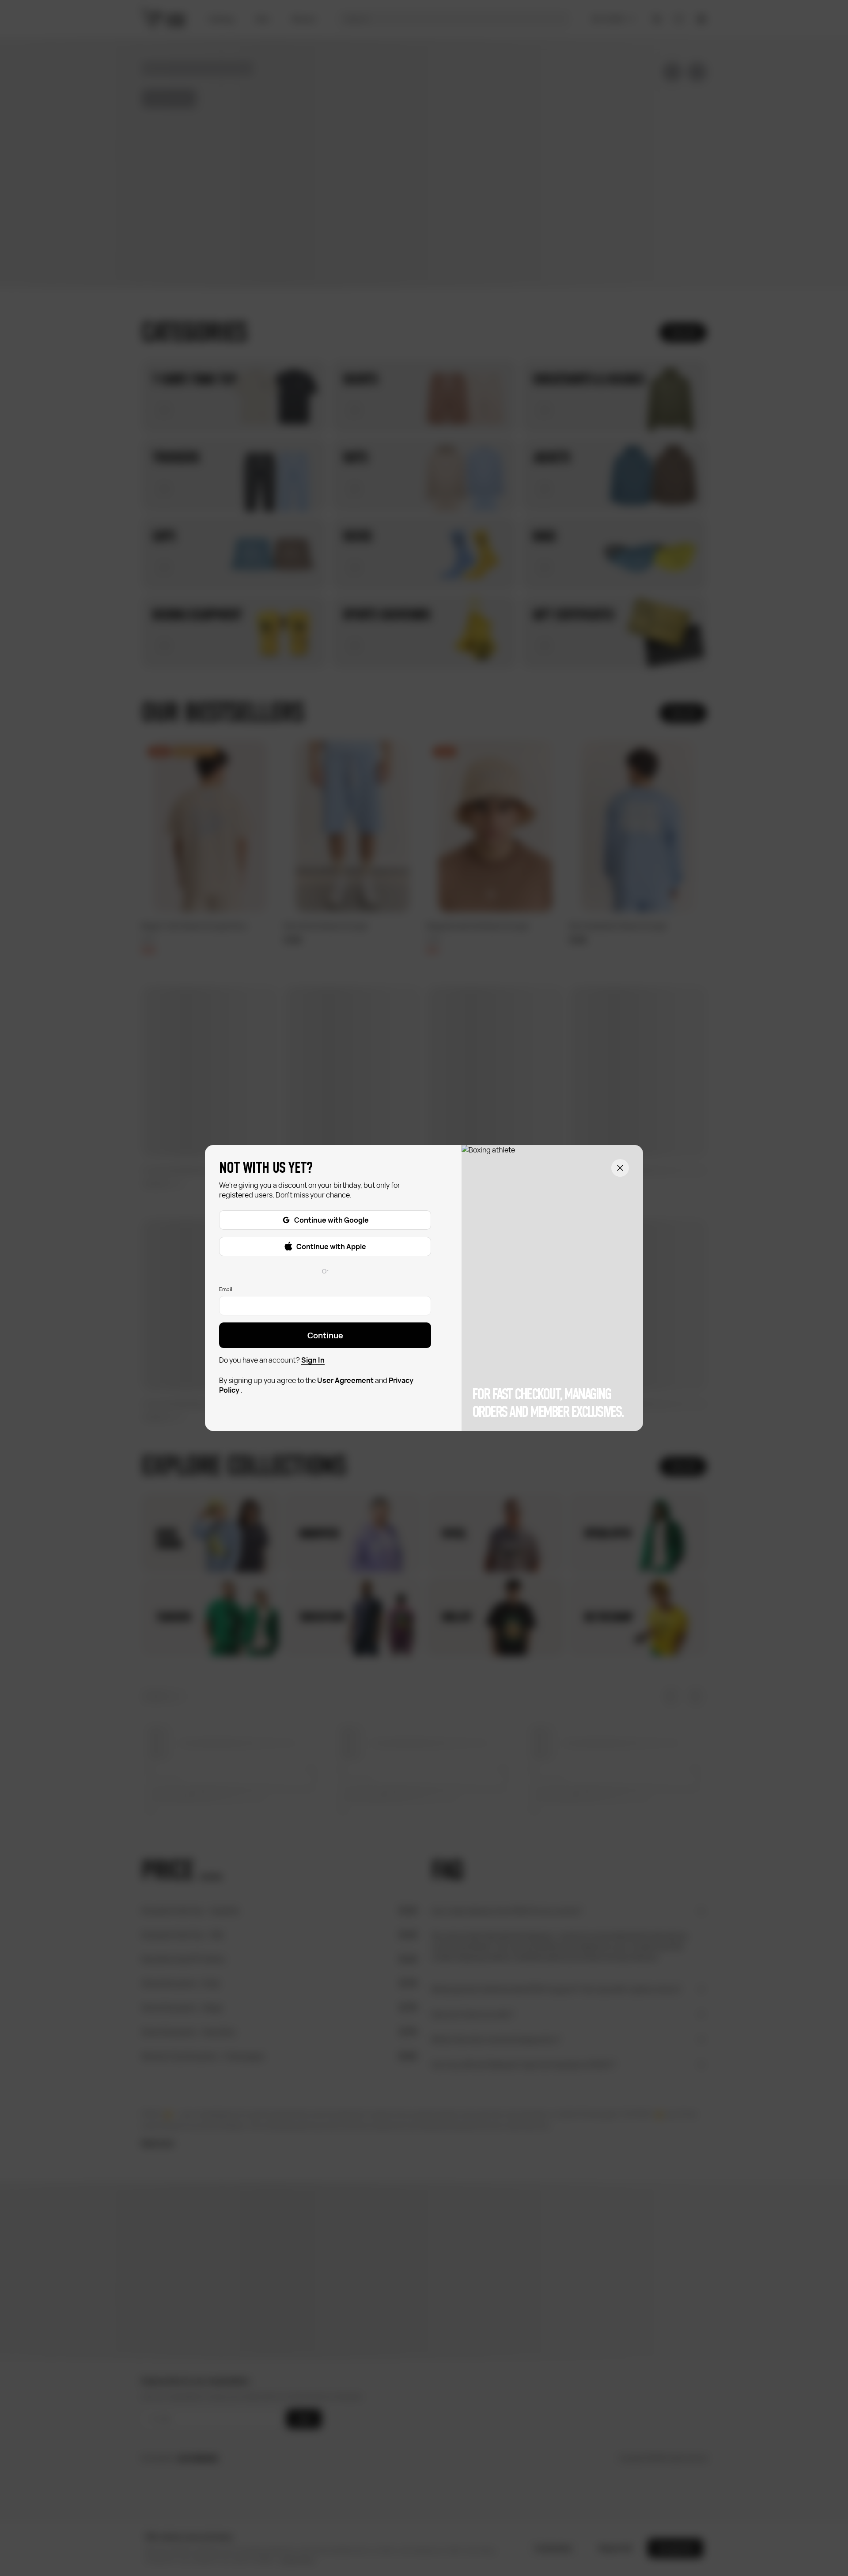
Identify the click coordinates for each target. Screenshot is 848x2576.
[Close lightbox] (620, 1168)
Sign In (313, 1360)
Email (226, 1289)
